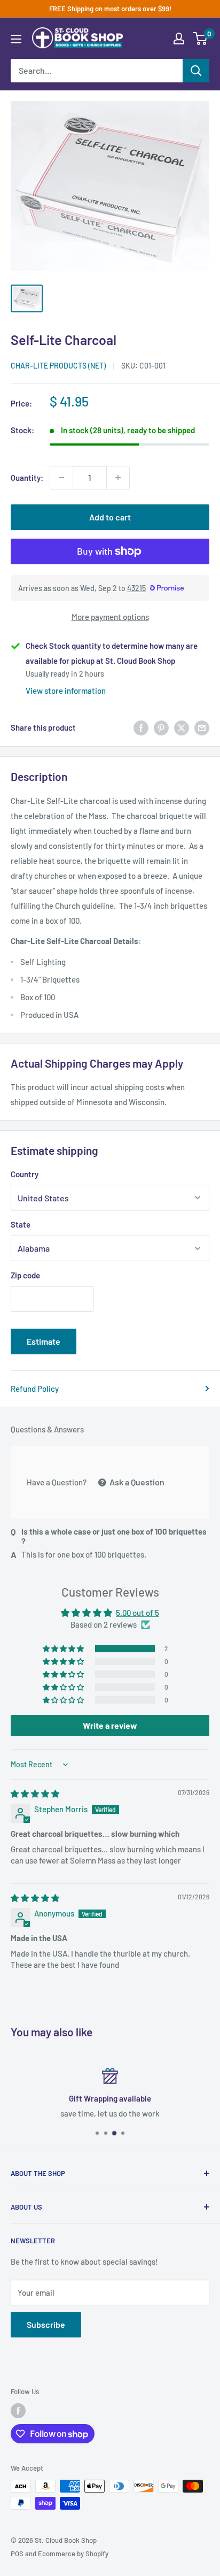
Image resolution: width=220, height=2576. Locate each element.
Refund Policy (35, 1389)
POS (17, 2554)
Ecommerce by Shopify (73, 2554)
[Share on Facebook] (141, 727)
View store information (66, 691)
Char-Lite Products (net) (58, 366)
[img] (35, 1793)
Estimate (44, 1341)
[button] (64, 1649)
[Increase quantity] (118, 478)
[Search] (196, 71)
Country (25, 1174)
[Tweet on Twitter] (182, 727)
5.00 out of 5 (137, 1613)
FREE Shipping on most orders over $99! (110, 9)
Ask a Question (136, 1482)
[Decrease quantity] (61, 478)
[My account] (179, 39)
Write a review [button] (110, 1725)
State (21, 1224)
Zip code (25, 1275)
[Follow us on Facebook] (18, 2411)
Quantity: (27, 478)
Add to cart (110, 517)
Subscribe (46, 2324)
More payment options (110, 617)
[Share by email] (202, 727)
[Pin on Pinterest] (161, 727)
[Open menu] (16, 39)
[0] (201, 39)
